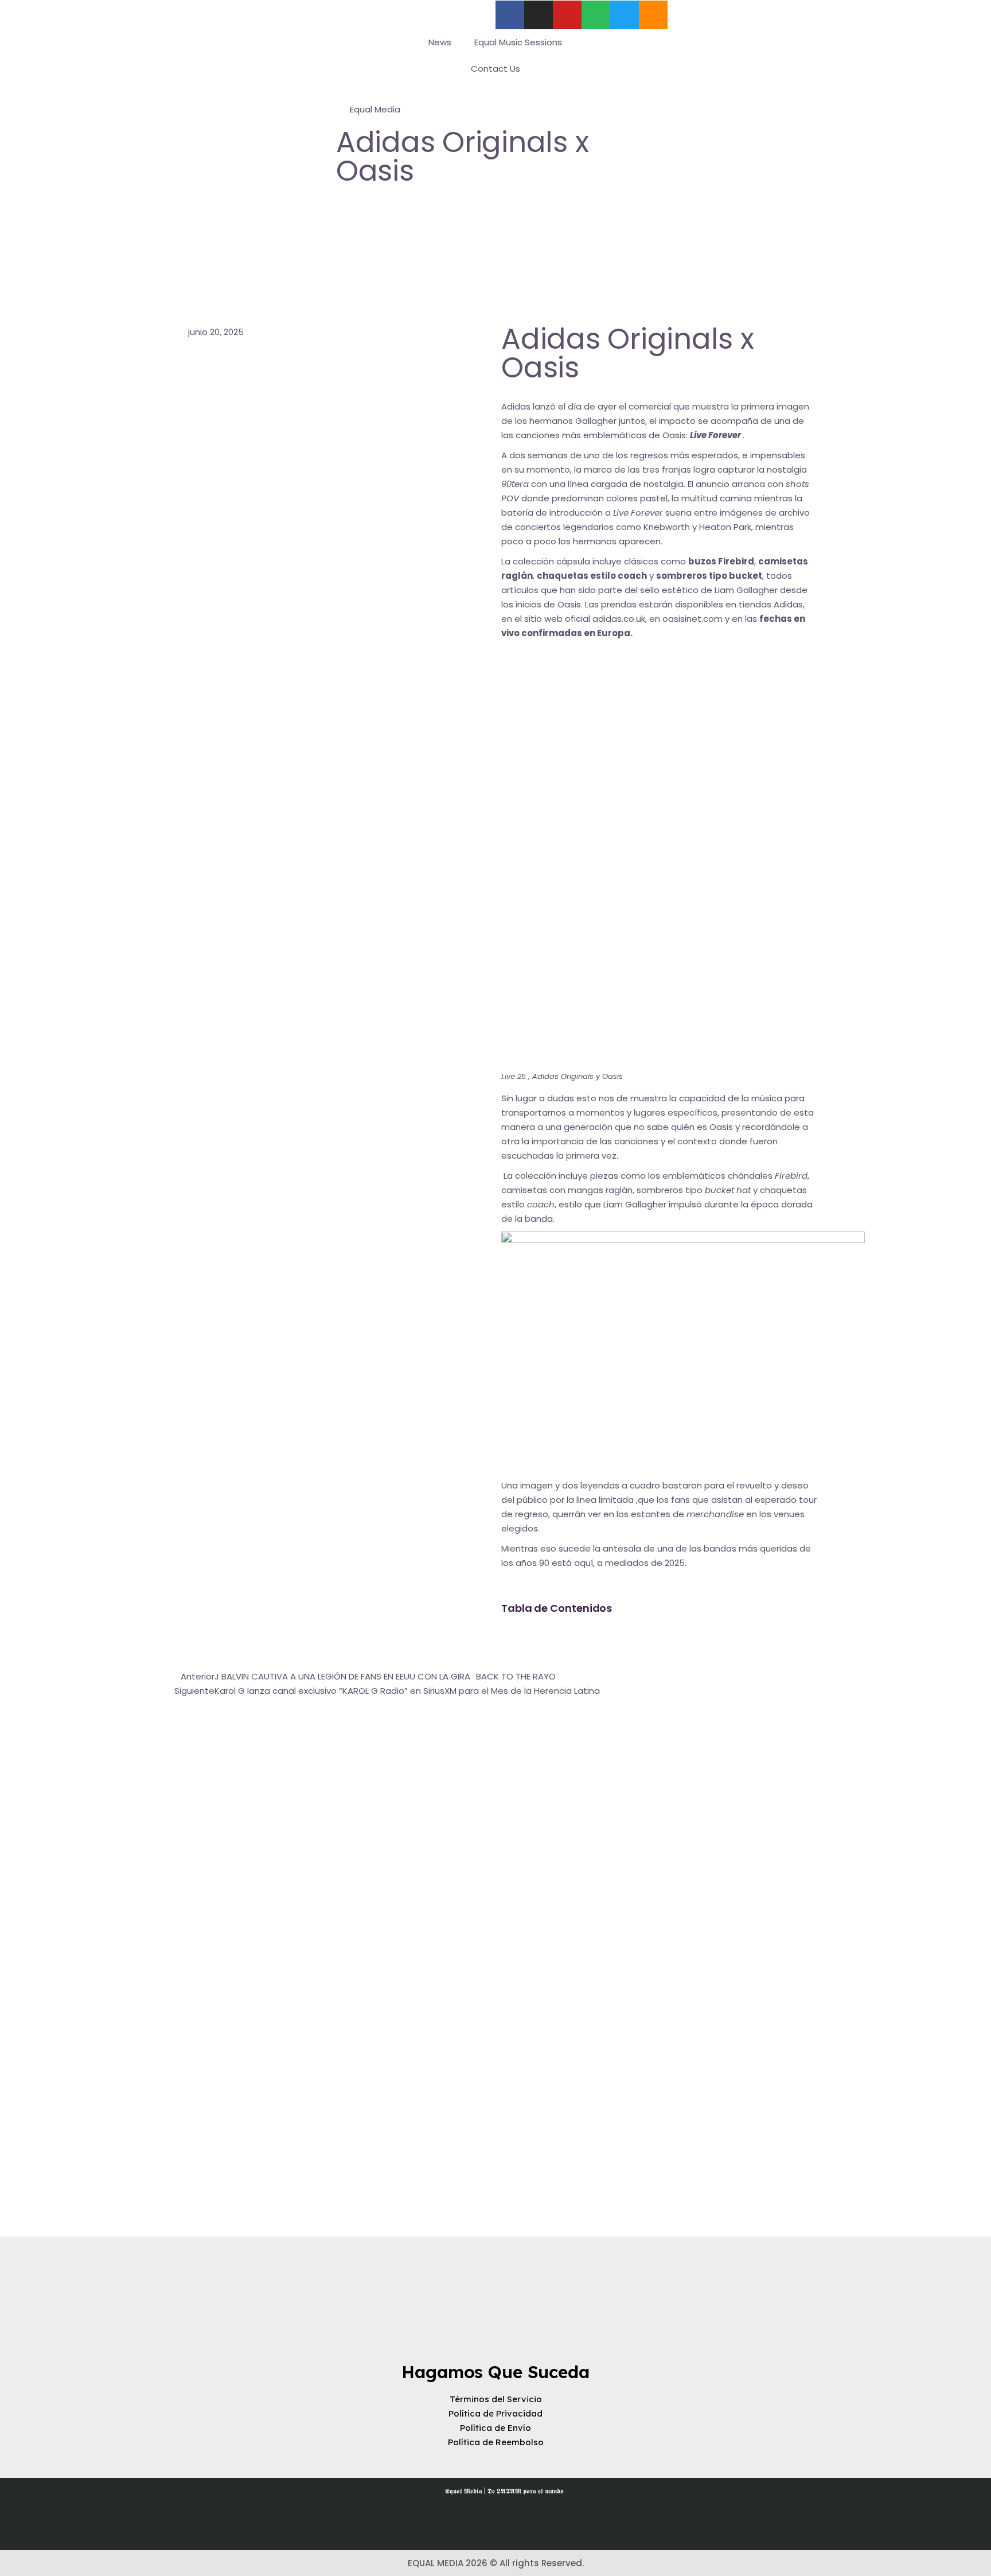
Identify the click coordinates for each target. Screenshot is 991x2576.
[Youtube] (567, 15)
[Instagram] (539, 15)
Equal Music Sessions (518, 42)
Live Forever (638, 513)
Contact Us (495, 69)
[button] (659, 1636)
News (440, 42)
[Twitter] (625, 15)
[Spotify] (596, 15)
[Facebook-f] (510, 15)
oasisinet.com (692, 619)
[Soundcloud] (653, 15)
